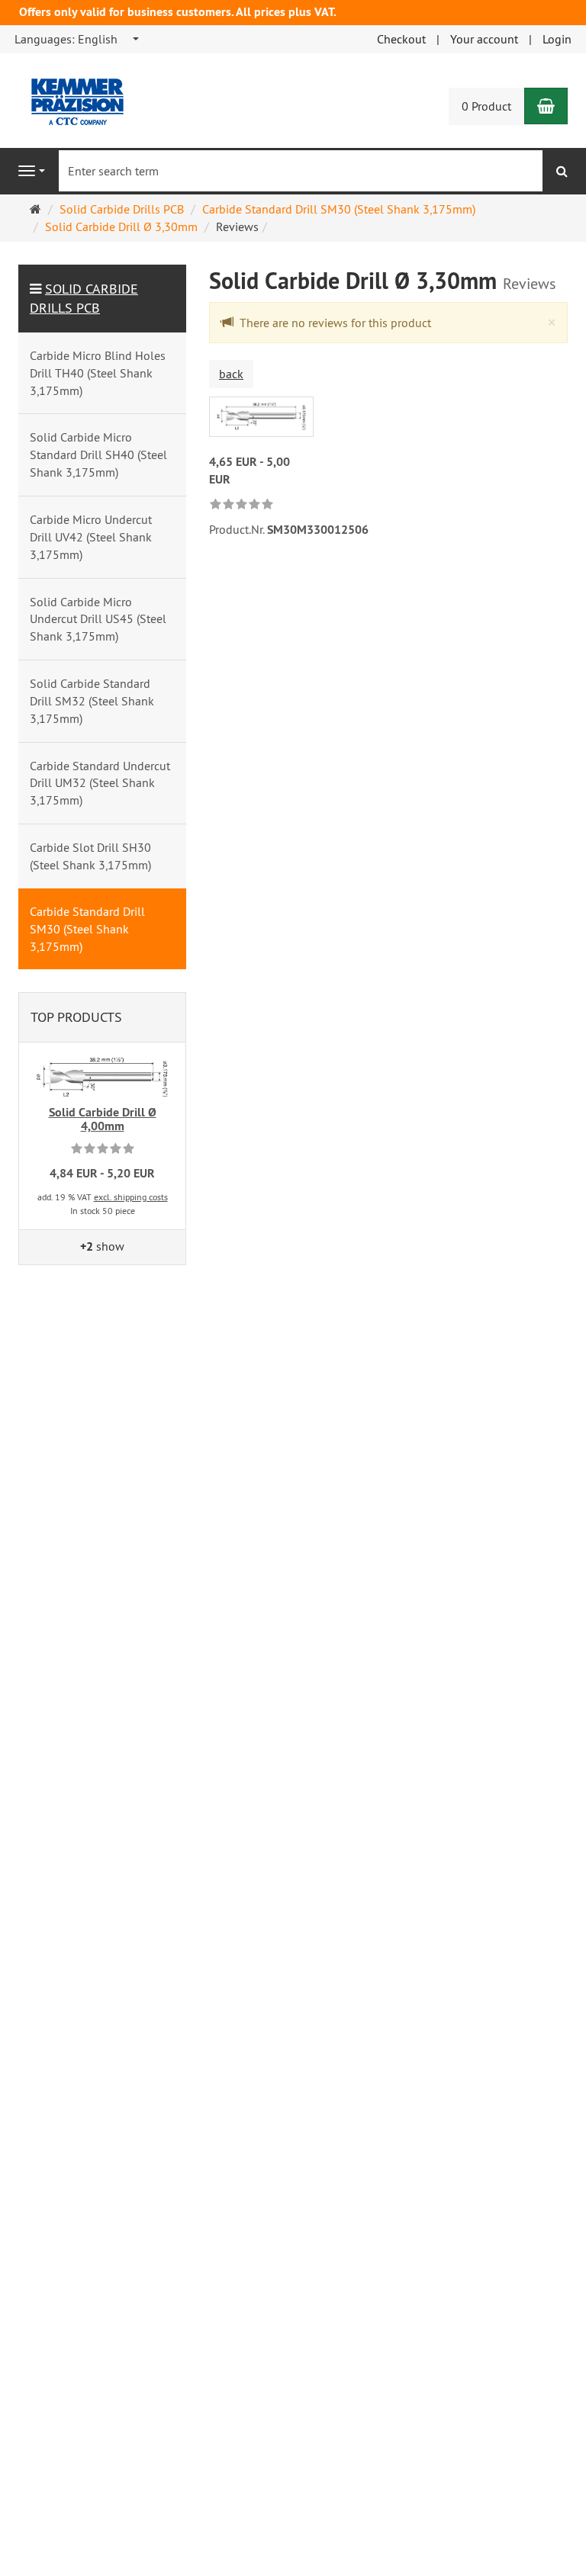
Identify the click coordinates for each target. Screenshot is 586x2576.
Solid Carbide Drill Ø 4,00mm (103, 1119)
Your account (484, 39)
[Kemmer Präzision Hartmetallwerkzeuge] (66, 95)
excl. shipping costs (131, 1197)
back (231, 374)
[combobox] (77, 39)
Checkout (401, 39)
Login (557, 39)
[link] (241, 505)
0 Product (486, 106)
